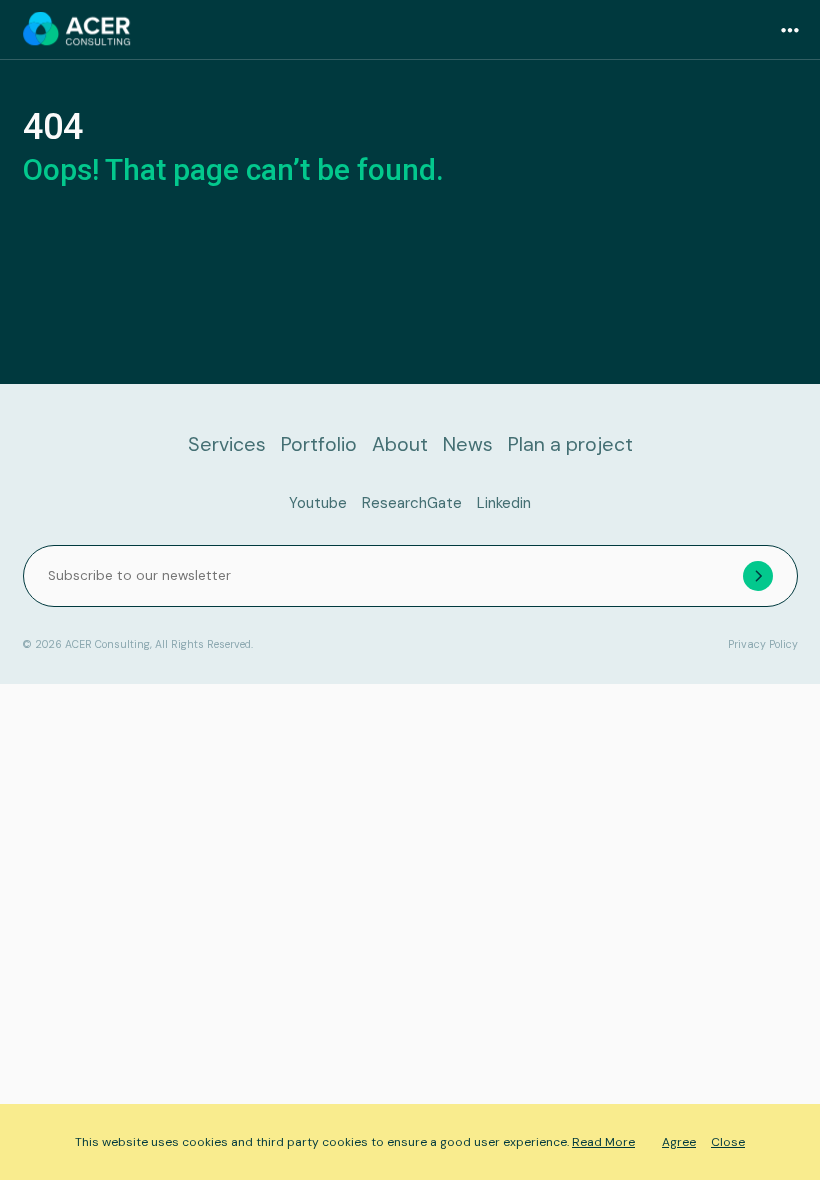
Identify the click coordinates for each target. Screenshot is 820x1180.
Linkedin (504, 503)
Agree (679, 1142)
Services (227, 444)
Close (728, 1142)
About (400, 444)
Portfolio (319, 444)
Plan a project (570, 444)
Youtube (318, 503)
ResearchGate (412, 503)
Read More (603, 1142)
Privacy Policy (763, 644)
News (468, 444)
